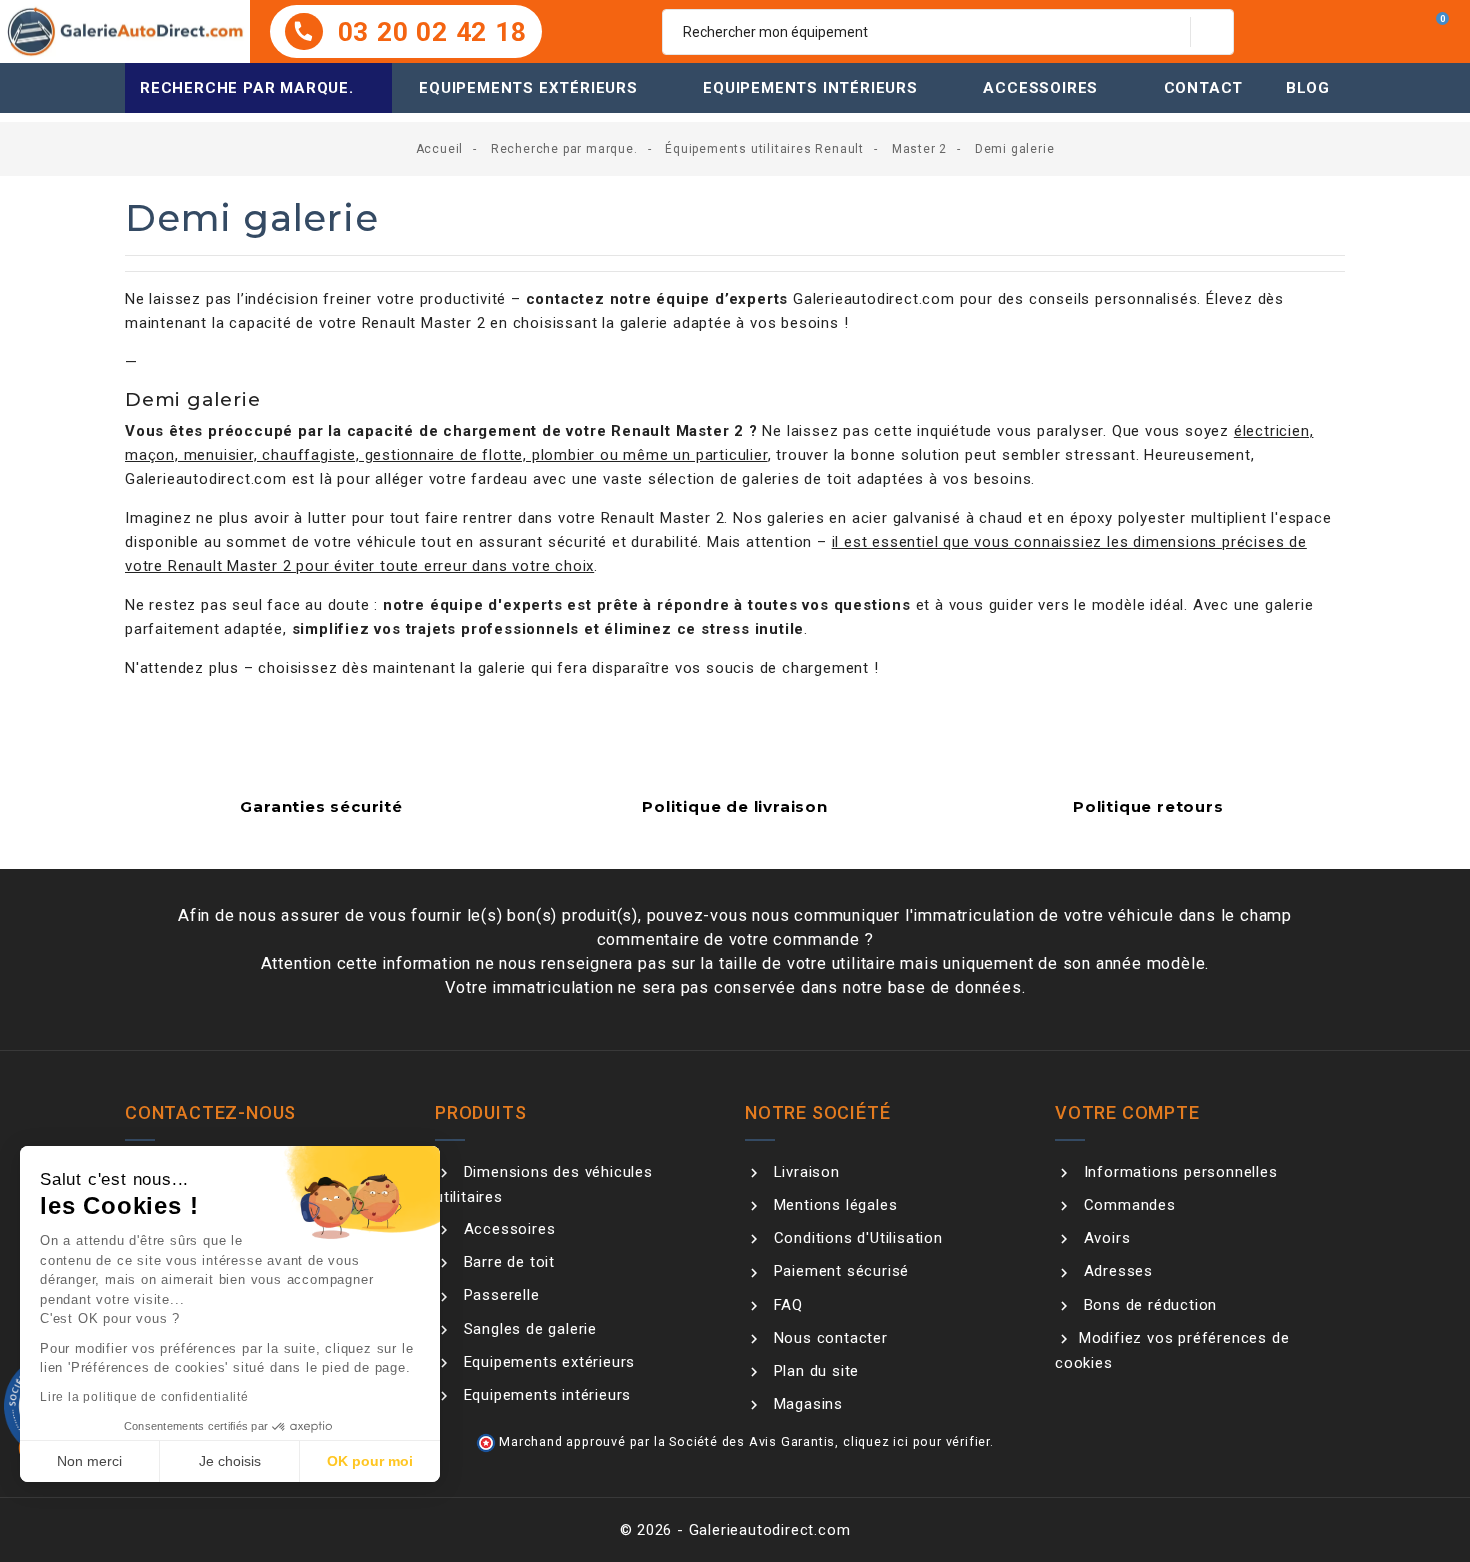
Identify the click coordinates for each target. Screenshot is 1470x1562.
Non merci (89, 1461)
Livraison (804, 1172)
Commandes (1127, 1205)
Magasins (806, 1404)
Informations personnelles (1178, 1172)
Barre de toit (507, 1262)
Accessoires (1040, 88)
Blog (1308, 88)
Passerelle (499, 1295)
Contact (1204, 88)
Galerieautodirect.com (874, 299)
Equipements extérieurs (528, 88)
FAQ (786, 1305)
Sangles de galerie (528, 1329)
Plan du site (814, 1371)
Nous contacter (828, 1338)
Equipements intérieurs (810, 88)
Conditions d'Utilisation (856, 1238)
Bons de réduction (1148, 1305)
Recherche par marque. (247, 88)
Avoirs (1104, 1238)
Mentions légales (833, 1205)
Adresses (1116, 1271)
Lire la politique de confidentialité (144, 1397)
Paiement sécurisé (839, 1271)
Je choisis (230, 1461)
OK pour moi (370, 1461)
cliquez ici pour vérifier (916, 1441)
